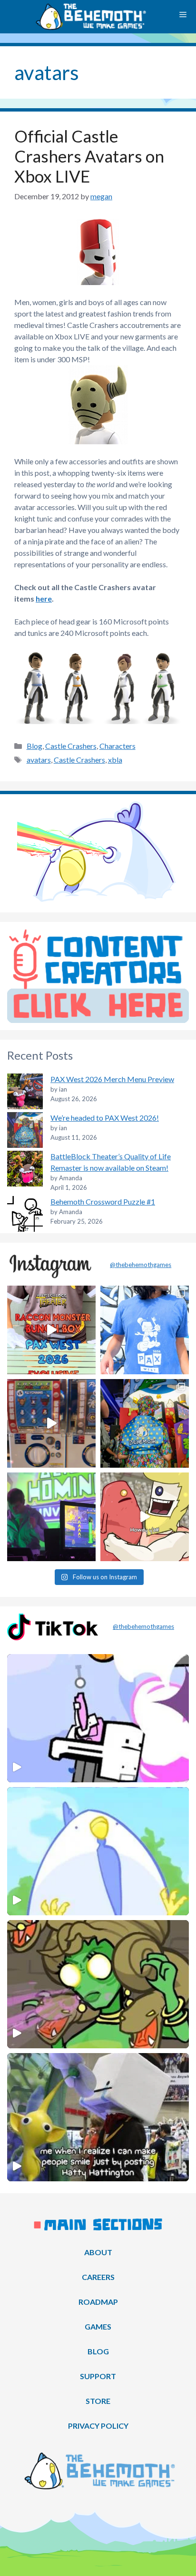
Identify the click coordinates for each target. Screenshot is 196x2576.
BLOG (98, 2351)
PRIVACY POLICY (98, 2426)
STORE (98, 2401)
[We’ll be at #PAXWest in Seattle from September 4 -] (145, 1423)
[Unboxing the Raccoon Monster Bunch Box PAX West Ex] (51, 1330)
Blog (34, 746)
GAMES (98, 2326)
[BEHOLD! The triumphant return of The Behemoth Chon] (51, 1423)
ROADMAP (98, 2302)
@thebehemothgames (141, 1265)
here (44, 598)
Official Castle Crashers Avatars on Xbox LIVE (89, 156)
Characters (118, 746)
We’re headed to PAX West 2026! (105, 1118)
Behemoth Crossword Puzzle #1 (103, 1201)
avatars (39, 760)
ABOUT (98, 2252)
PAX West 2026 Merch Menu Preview (112, 1079)
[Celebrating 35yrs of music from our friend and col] (51, 1517)
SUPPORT (98, 2376)
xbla (115, 760)
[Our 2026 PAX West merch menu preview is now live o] (145, 1330)
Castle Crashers (71, 746)
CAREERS (98, 2277)
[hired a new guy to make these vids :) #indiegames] (145, 1517)
